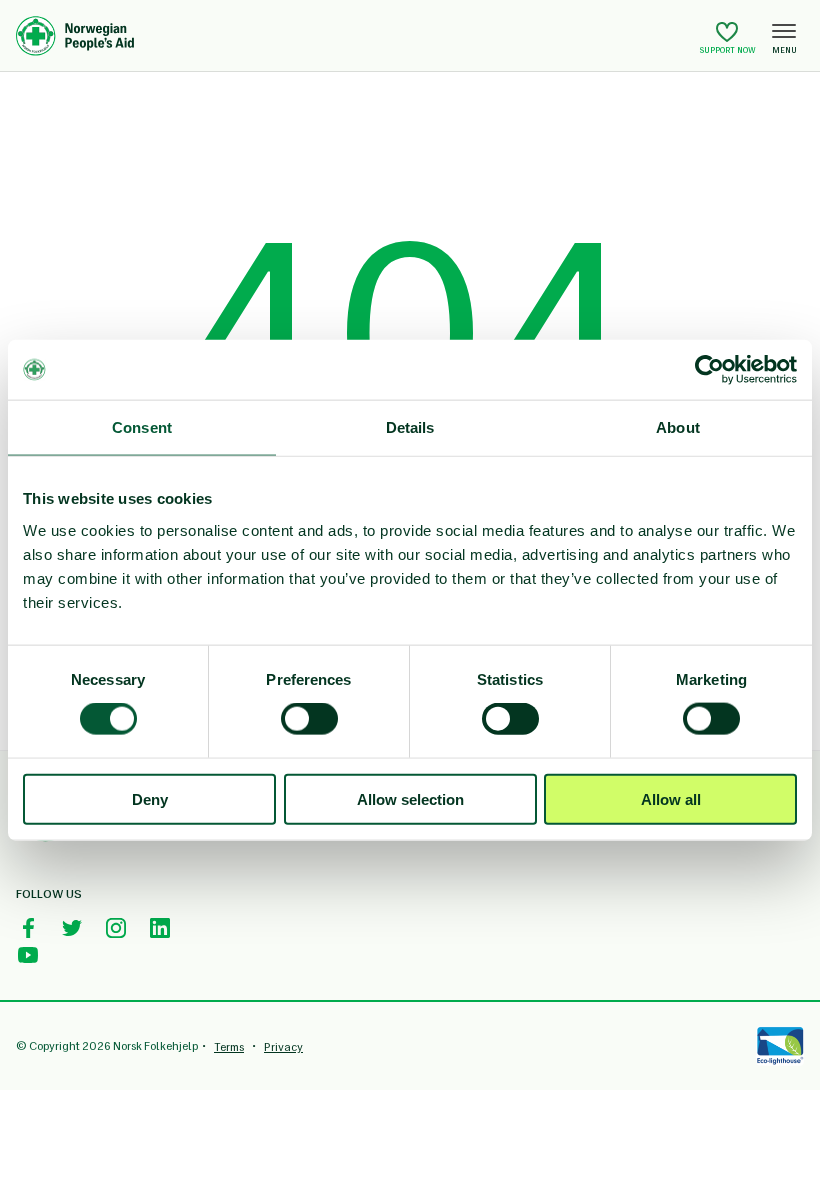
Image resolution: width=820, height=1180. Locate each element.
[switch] (309, 719)
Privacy (283, 1047)
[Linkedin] (160, 928)
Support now (728, 50)
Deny (150, 798)
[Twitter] (72, 928)
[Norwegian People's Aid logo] (354, 36)
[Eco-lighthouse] (780, 1046)
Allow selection (410, 798)
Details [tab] (410, 427)
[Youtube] (28, 955)
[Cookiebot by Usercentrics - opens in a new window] (709, 370)
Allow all (671, 798)
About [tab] (678, 427)
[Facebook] (28, 928)
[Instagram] (116, 928)
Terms (229, 1047)
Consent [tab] (142, 427)
